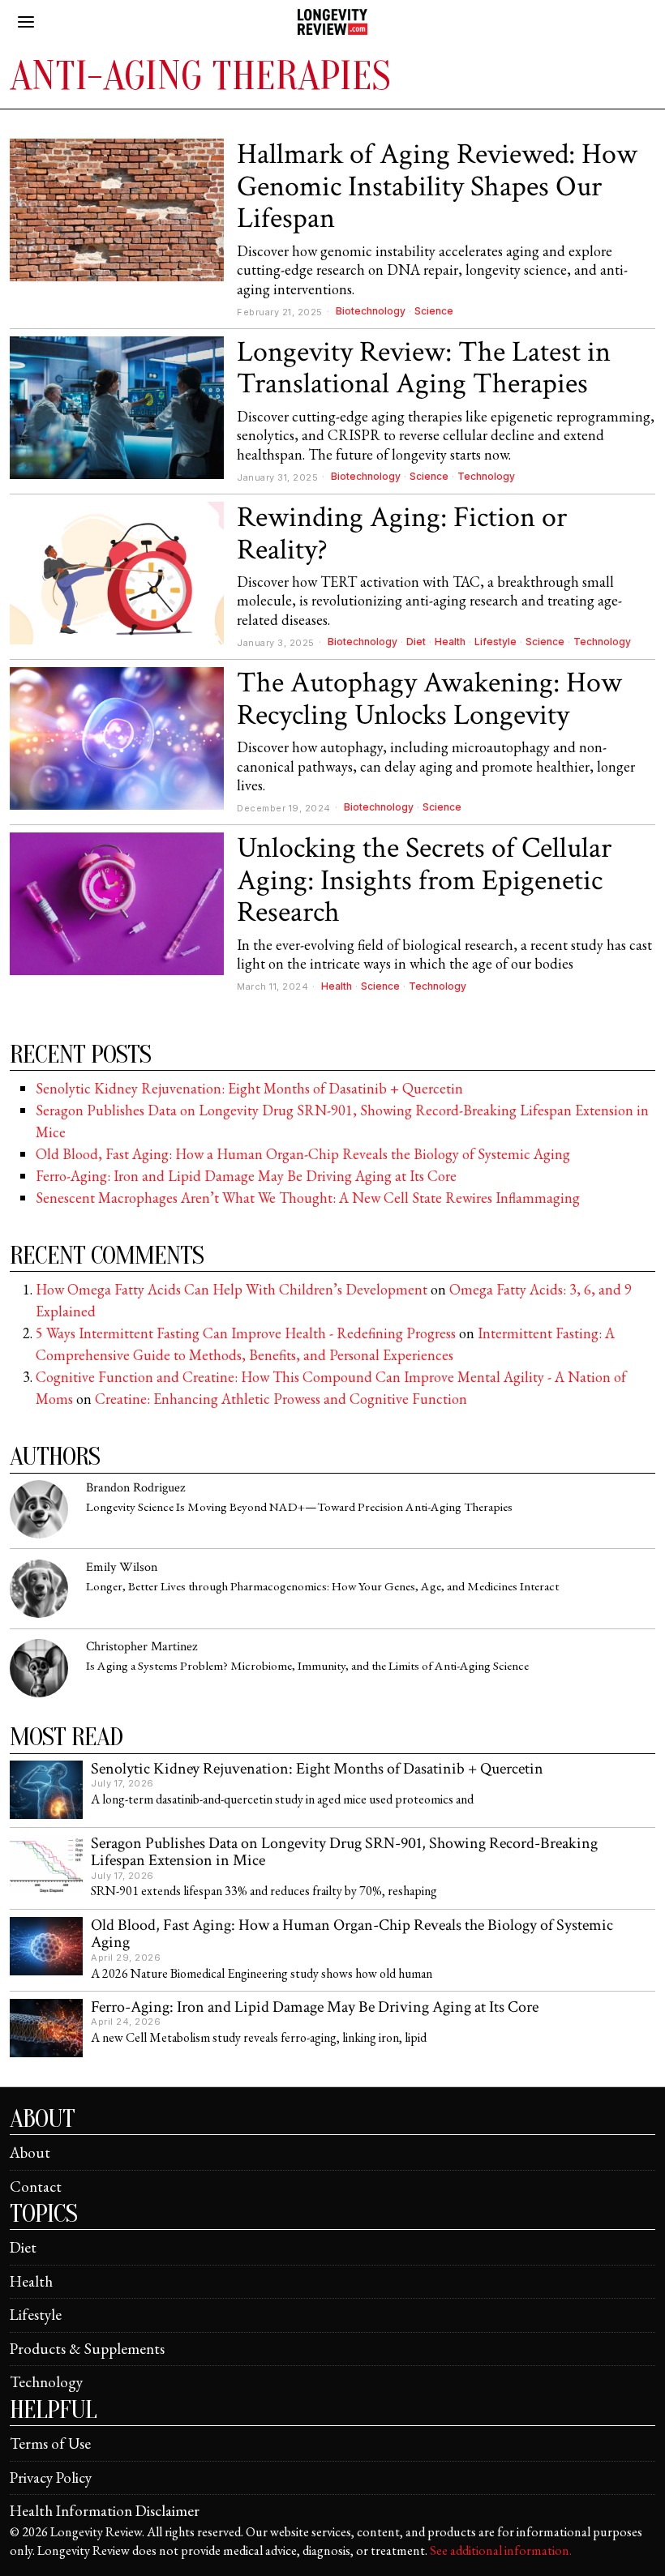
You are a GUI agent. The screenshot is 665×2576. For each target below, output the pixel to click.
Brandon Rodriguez (135, 1488)
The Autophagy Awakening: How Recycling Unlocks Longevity (429, 699)
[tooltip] (39, 1509)
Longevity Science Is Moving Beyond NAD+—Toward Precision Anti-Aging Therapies (299, 1507)
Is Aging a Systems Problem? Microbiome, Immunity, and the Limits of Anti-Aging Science (307, 1666)
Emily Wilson (122, 1567)
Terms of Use (50, 2443)
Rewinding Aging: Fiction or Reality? (402, 534)
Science (434, 311)
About (30, 2152)
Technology (486, 476)
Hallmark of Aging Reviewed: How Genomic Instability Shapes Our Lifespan (437, 187)
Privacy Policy (51, 2478)
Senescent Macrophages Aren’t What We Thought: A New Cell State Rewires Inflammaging (308, 1198)
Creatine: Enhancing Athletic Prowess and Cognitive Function (281, 1399)
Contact (36, 2187)
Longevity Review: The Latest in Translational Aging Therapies (424, 368)
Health (450, 642)
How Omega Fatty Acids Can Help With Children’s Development (232, 1289)
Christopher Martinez (142, 1647)
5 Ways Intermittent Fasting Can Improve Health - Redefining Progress (246, 1333)
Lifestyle (496, 642)
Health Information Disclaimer (105, 2511)
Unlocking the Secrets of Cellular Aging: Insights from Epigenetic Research (424, 881)
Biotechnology (371, 311)
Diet (416, 642)
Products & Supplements (87, 2349)
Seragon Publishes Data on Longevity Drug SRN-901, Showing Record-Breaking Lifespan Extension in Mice (344, 1853)
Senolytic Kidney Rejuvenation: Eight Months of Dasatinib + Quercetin (249, 1088)
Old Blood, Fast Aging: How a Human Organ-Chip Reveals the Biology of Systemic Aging (303, 1154)
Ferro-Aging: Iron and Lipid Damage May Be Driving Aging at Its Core (246, 1176)
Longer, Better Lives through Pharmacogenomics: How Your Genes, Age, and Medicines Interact (322, 1587)
